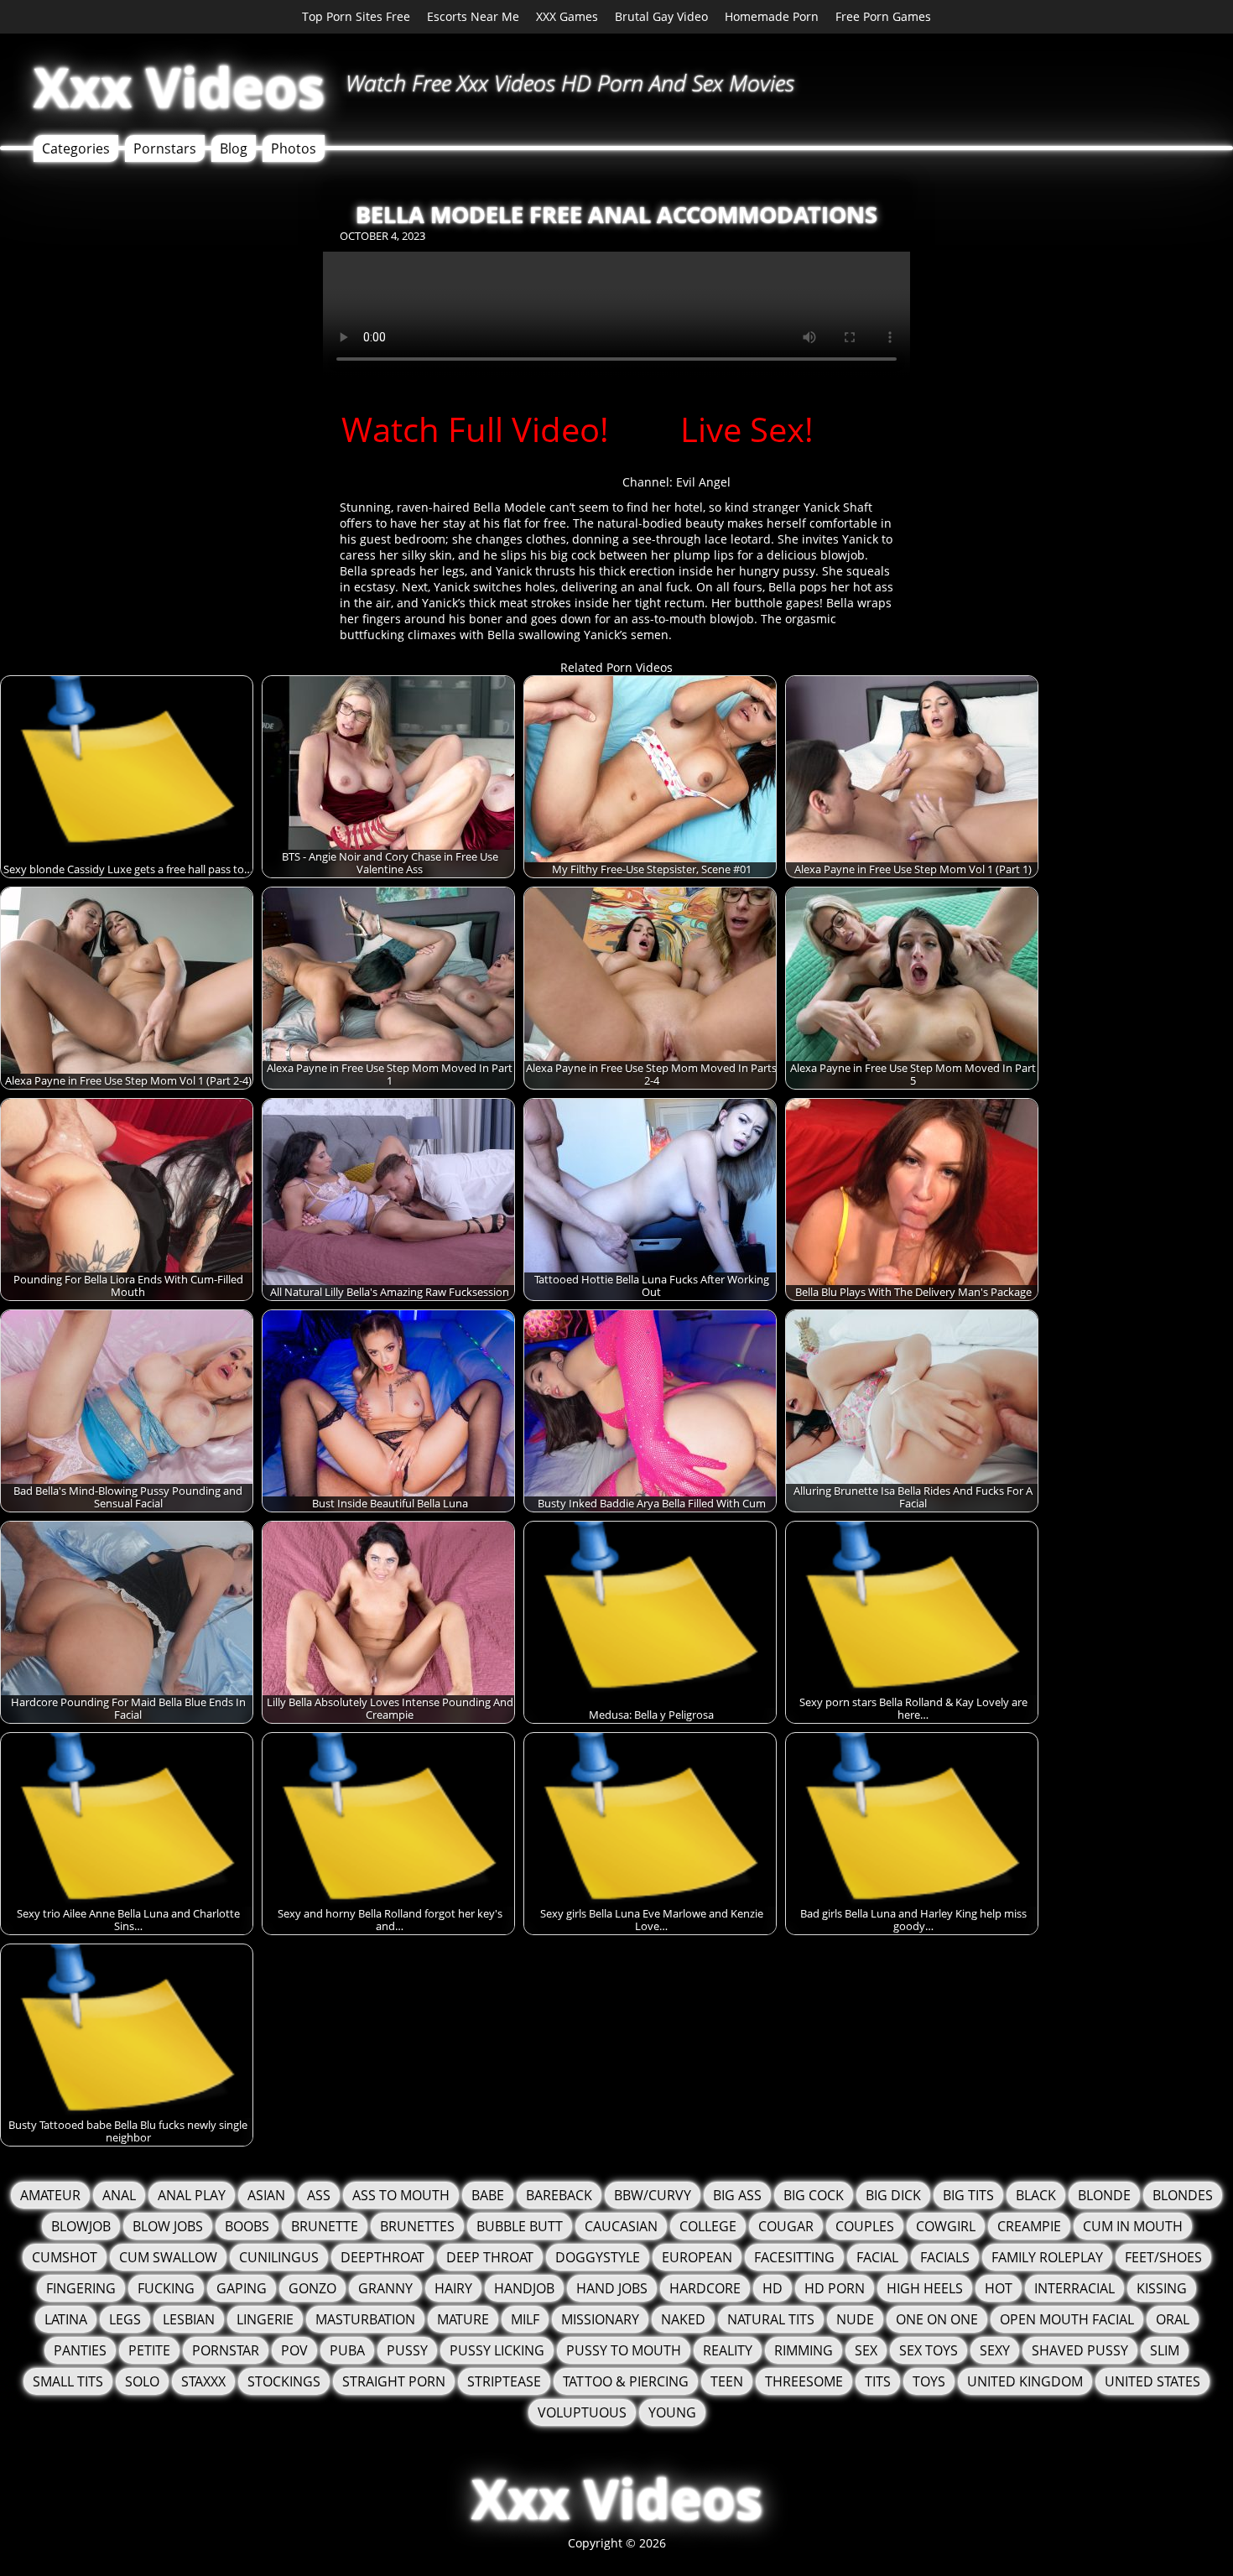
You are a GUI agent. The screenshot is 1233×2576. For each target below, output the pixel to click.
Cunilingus (279, 2257)
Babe (488, 2195)
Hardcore (705, 2288)
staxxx (203, 2381)
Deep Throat (490, 2257)
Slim (1165, 2350)
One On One (937, 2319)
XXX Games (567, 16)
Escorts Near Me (473, 16)
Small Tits (68, 2381)
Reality (728, 2350)
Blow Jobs (168, 2226)
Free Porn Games (883, 16)
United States (1152, 2381)
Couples (865, 2226)
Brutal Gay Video (661, 16)
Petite (149, 2350)
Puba (347, 2350)
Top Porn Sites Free (356, 16)
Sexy (995, 2350)
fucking (166, 2288)
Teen (727, 2381)
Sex (866, 2350)
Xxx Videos (179, 87)
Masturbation (365, 2319)
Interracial (1074, 2288)
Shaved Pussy (1080, 2350)
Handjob (524, 2288)
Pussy (407, 2350)
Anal (119, 2195)
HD (773, 2288)
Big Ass (737, 2195)
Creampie (1029, 2226)
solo (142, 2381)
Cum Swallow (168, 2257)
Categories (76, 148)
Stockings (284, 2381)
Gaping (242, 2288)
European (697, 2257)
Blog (234, 148)
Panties (80, 2350)
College (708, 2226)
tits (878, 2381)
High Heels (925, 2288)
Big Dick (893, 2195)
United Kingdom (1025, 2381)
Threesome (804, 2381)
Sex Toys (929, 2350)
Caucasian (621, 2226)
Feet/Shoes (1163, 2257)
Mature (463, 2319)
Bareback (559, 2195)
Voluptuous (582, 2412)
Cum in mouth (1133, 2226)
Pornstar (226, 2350)
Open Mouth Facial (1067, 2319)
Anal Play (192, 2195)
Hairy (453, 2288)
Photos (294, 148)
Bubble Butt (520, 2226)
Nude (855, 2319)
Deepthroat (382, 2257)
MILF (525, 2319)
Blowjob (81, 2226)
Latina (66, 2319)
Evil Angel (703, 482)
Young (672, 2412)
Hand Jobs (612, 2288)
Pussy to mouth (624, 2350)
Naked (683, 2319)
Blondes (1183, 2195)
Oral (1173, 2319)
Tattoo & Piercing (626, 2381)
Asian (266, 2195)
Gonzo (312, 2288)
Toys (929, 2381)
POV (294, 2350)
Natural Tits (771, 2319)
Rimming (804, 2350)
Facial (877, 2257)
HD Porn (835, 2288)
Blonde (1104, 2195)
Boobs (247, 2226)
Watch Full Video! (475, 429)
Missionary (600, 2319)
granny (385, 2288)
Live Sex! (747, 429)
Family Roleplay (1047, 2257)
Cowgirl (946, 2226)
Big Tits (968, 2195)
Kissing (1162, 2288)
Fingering (81, 2288)
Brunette (325, 2226)
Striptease (504, 2381)
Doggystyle (598, 2257)
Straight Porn (394, 2381)
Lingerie (265, 2319)
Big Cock (814, 2195)
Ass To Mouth (401, 2195)
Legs (125, 2319)
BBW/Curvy (653, 2195)
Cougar (786, 2226)
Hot (999, 2288)
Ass (319, 2195)
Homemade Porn (772, 16)
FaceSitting (794, 2257)
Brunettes (417, 2226)
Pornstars (165, 148)
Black (1036, 2195)
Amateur (50, 2195)
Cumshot (65, 2257)
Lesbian (189, 2319)
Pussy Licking (497, 2350)
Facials (945, 2257)
